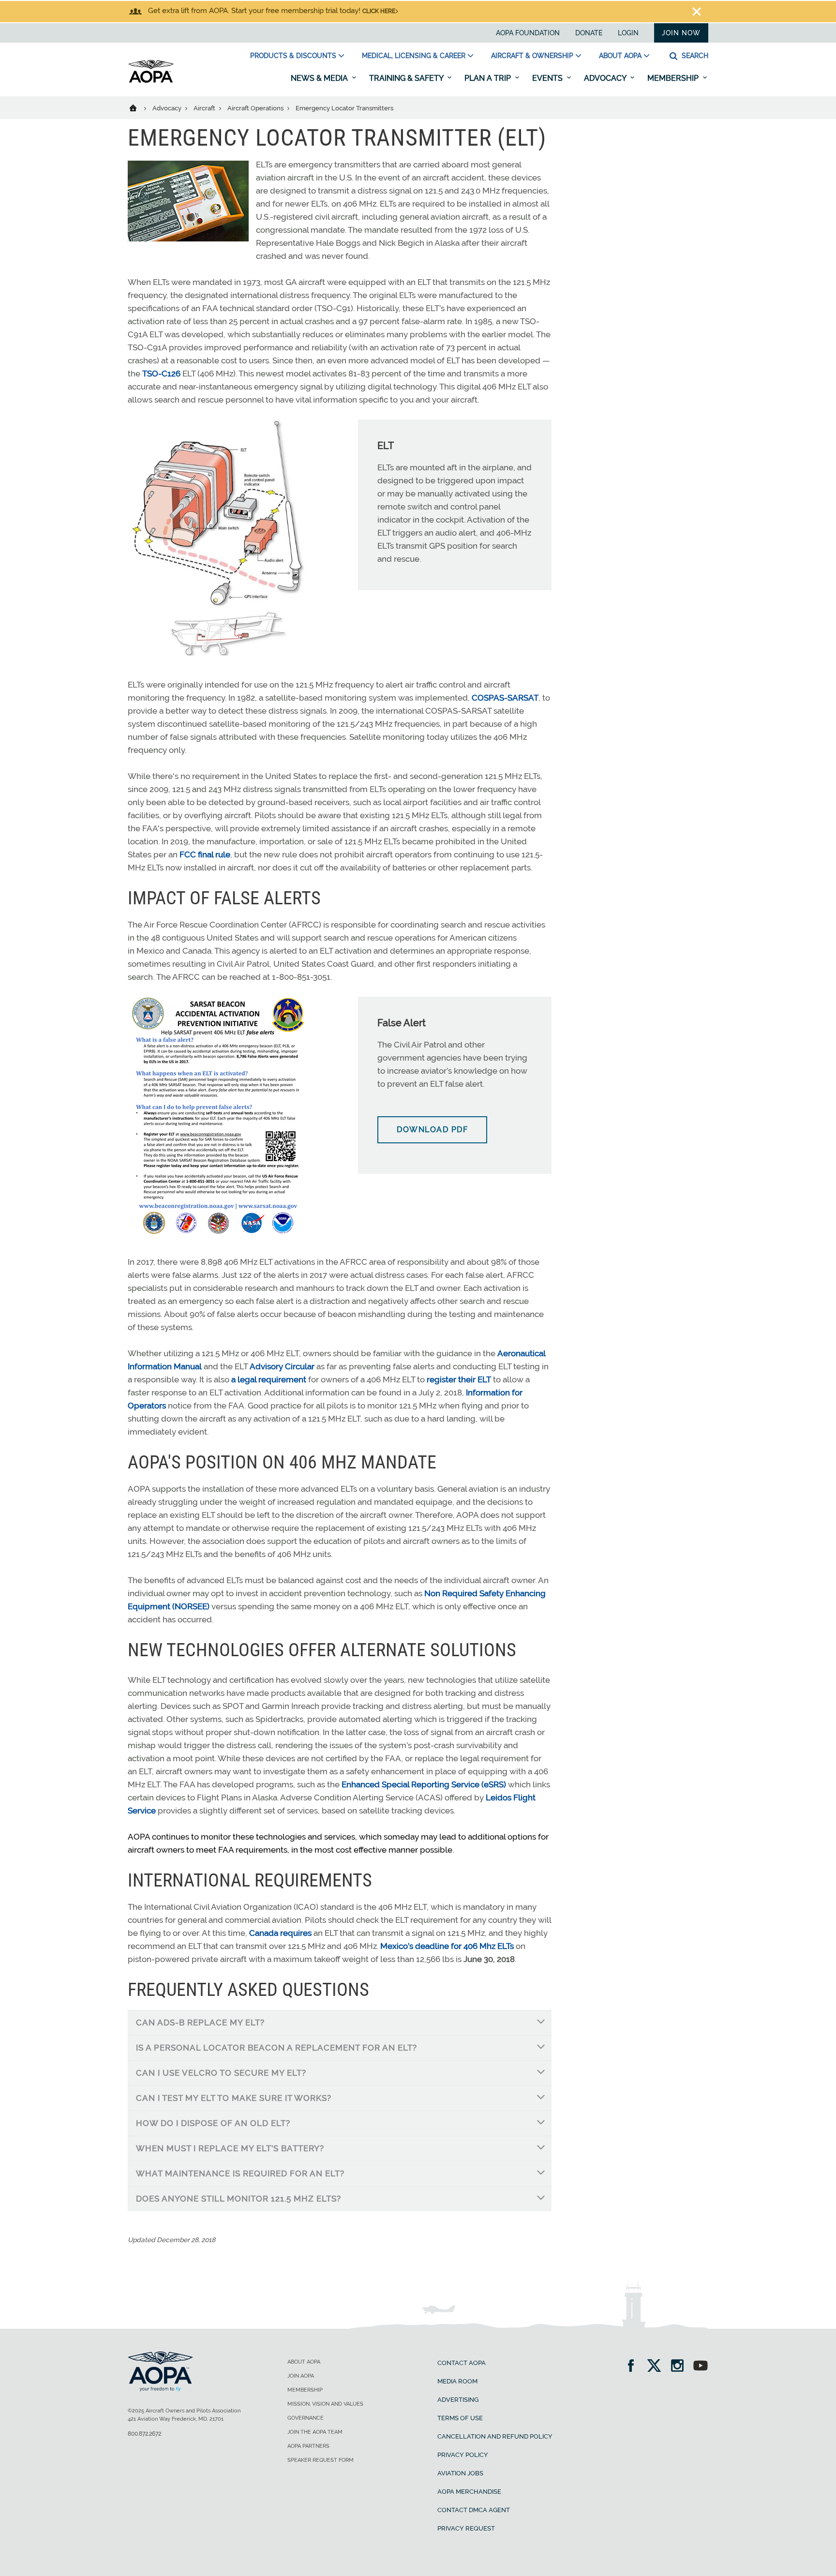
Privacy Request (466, 2528)
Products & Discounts (293, 56)
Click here (379, 11)
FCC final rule (205, 854)
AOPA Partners (308, 2446)
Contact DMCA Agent (474, 2510)
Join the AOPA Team (315, 2432)
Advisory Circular (282, 1366)
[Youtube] (701, 2367)
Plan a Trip (489, 78)
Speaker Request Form (321, 2460)
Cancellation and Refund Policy (495, 2436)
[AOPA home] (151, 81)
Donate (589, 33)
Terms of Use (460, 2418)
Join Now (681, 33)
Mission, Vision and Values (325, 2404)
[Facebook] (634, 2367)
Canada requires (280, 1933)
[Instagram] (680, 2367)
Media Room (457, 2381)
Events (548, 78)
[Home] (139, 107)
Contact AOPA (462, 2363)
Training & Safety (407, 78)
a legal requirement (269, 1379)
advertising (458, 2400)
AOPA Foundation (528, 33)
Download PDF (432, 1130)
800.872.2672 (144, 2434)
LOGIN (628, 33)
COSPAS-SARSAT (505, 698)
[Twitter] (657, 2367)
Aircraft (205, 108)
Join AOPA (301, 2376)
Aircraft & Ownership (532, 56)
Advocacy (606, 78)
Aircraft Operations (256, 108)
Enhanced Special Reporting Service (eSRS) (424, 1784)
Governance (306, 2418)
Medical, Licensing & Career (414, 56)
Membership (674, 78)
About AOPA (620, 56)
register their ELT (459, 1379)
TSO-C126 (161, 374)
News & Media (320, 78)
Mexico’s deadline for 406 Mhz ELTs (447, 1946)
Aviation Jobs (460, 2473)
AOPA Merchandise (469, 2492)
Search (694, 56)
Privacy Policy (463, 2455)
